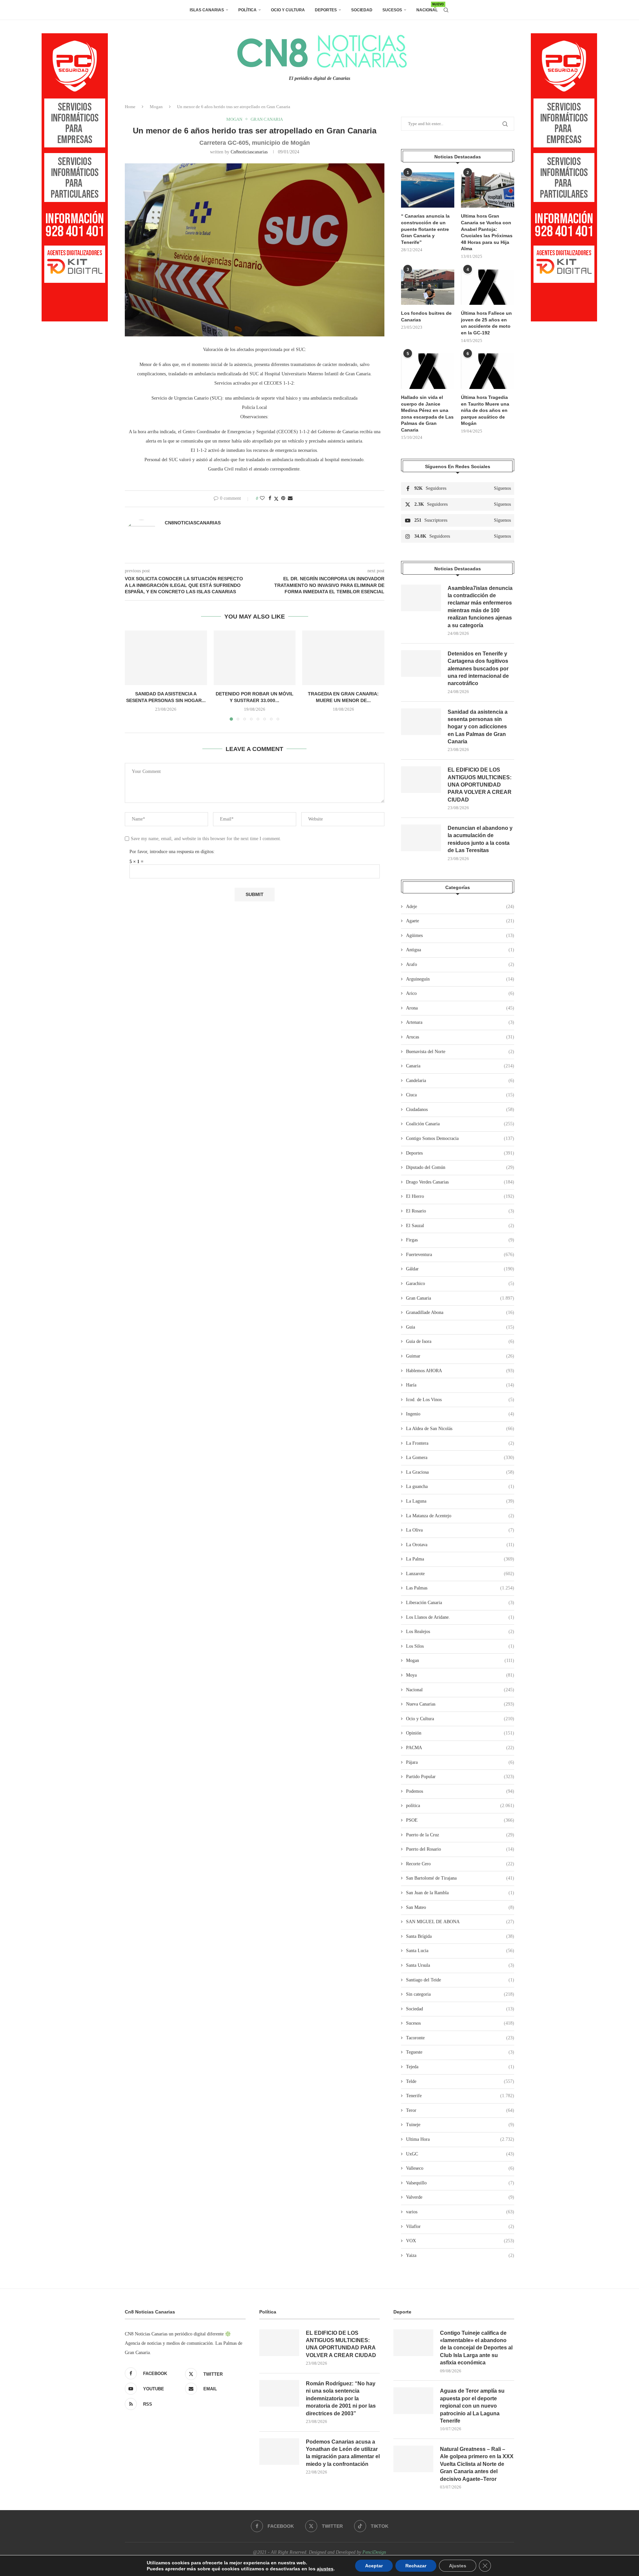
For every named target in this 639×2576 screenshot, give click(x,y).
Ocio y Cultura (288, 10)
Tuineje (460, 2125)
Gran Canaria (460, 1298)
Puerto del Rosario (460, 1849)
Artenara (460, 1022)
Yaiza (460, 2255)
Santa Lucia (460, 1951)
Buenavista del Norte (460, 1052)
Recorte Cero (460, 1864)
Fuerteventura (460, 1255)
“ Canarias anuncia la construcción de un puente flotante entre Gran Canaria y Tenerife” (425, 229)
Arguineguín (460, 979)
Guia (460, 1327)
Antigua (460, 950)
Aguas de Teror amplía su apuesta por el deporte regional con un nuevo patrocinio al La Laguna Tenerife (472, 2406)
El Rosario (460, 1211)
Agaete (460, 921)
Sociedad (362, 10)
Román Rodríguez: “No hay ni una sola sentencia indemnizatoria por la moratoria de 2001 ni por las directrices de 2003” (341, 2398)
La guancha (460, 1486)
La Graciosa (460, 1472)
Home (130, 107)
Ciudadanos (460, 1109)
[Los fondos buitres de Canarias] (428, 287)
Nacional (427, 7)
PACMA (460, 1748)
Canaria (460, 1066)
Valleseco (460, 2168)
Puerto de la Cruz (460, 1835)
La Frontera (460, 1443)
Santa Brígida (460, 1936)
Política (247, 10)
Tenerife (460, 2096)
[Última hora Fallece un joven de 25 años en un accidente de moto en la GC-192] (488, 287)
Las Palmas (460, 1588)
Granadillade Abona (460, 1312)
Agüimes (460, 935)
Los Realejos (460, 1632)
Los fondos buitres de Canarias (426, 316)
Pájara (460, 1762)
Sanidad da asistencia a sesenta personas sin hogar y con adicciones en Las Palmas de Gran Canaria (478, 727)
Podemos (460, 1791)
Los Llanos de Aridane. (460, 1617)
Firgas (460, 1240)
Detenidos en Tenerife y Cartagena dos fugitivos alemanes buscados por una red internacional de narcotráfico (478, 669)
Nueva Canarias (460, 1704)
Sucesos (392, 10)
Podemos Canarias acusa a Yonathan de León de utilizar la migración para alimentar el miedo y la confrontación (343, 2453)
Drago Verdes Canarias (460, 1182)
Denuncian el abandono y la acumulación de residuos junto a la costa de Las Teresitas (480, 839)
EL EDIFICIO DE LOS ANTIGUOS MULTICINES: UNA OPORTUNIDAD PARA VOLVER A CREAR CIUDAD (480, 785)
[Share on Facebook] (270, 498)
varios (460, 2212)
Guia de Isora (460, 1341)
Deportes (326, 10)
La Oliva (460, 1530)
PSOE (460, 1820)
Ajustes (458, 2566)
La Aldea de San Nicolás (460, 1429)
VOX (460, 2241)
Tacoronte (460, 2038)
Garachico (460, 1284)
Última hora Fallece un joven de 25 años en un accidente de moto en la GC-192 (486, 323)
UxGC (460, 2154)
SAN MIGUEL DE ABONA (460, 1922)
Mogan (156, 107)
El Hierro (460, 1196)
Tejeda (460, 2067)
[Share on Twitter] (276, 499)
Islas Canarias (207, 10)
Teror (460, 2110)
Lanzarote (460, 1574)
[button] (134, 675)
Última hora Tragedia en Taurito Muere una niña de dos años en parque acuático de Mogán (485, 410)
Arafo (460, 964)
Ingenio (460, 1414)
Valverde (460, 2197)
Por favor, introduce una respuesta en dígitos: (172, 852)
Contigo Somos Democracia (460, 1138)
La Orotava (460, 1545)
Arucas (460, 1037)
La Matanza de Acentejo (460, 1516)
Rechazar (416, 2566)
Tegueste (460, 2052)
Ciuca (460, 1095)
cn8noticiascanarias (249, 152)
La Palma (460, 1559)
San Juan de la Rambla (460, 1893)
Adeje (460, 907)
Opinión (460, 1733)
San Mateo (460, 1907)
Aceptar (374, 2566)
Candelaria (460, 1081)
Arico (460, 993)
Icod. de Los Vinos (460, 1400)
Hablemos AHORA (460, 1371)
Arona (460, 1008)
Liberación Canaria (460, 1603)
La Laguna (460, 1501)
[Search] (446, 10)
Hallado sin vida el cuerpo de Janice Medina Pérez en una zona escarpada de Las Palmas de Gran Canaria (427, 414)
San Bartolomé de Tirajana (460, 1878)
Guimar (460, 1356)
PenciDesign (374, 2552)
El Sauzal (460, 1226)
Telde (460, 2081)
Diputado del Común (460, 1167)
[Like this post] (262, 498)
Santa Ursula (460, 1965)
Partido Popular (460, 1777)
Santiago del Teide (460, 1980)
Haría (460, 1385)
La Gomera (460, 1458)
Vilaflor (460, 2226)
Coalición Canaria (460, 1124)
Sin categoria (460, 1994)
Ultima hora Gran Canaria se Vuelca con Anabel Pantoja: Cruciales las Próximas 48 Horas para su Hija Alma (487, 232)
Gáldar (460, 1269)
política (460, 1806)
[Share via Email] (290, 498)
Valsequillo (460, 2183)
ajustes (325, 2569)
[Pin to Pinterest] (283, 498)
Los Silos (460, 1646)
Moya (460, 1675)
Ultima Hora (460, 2139)
